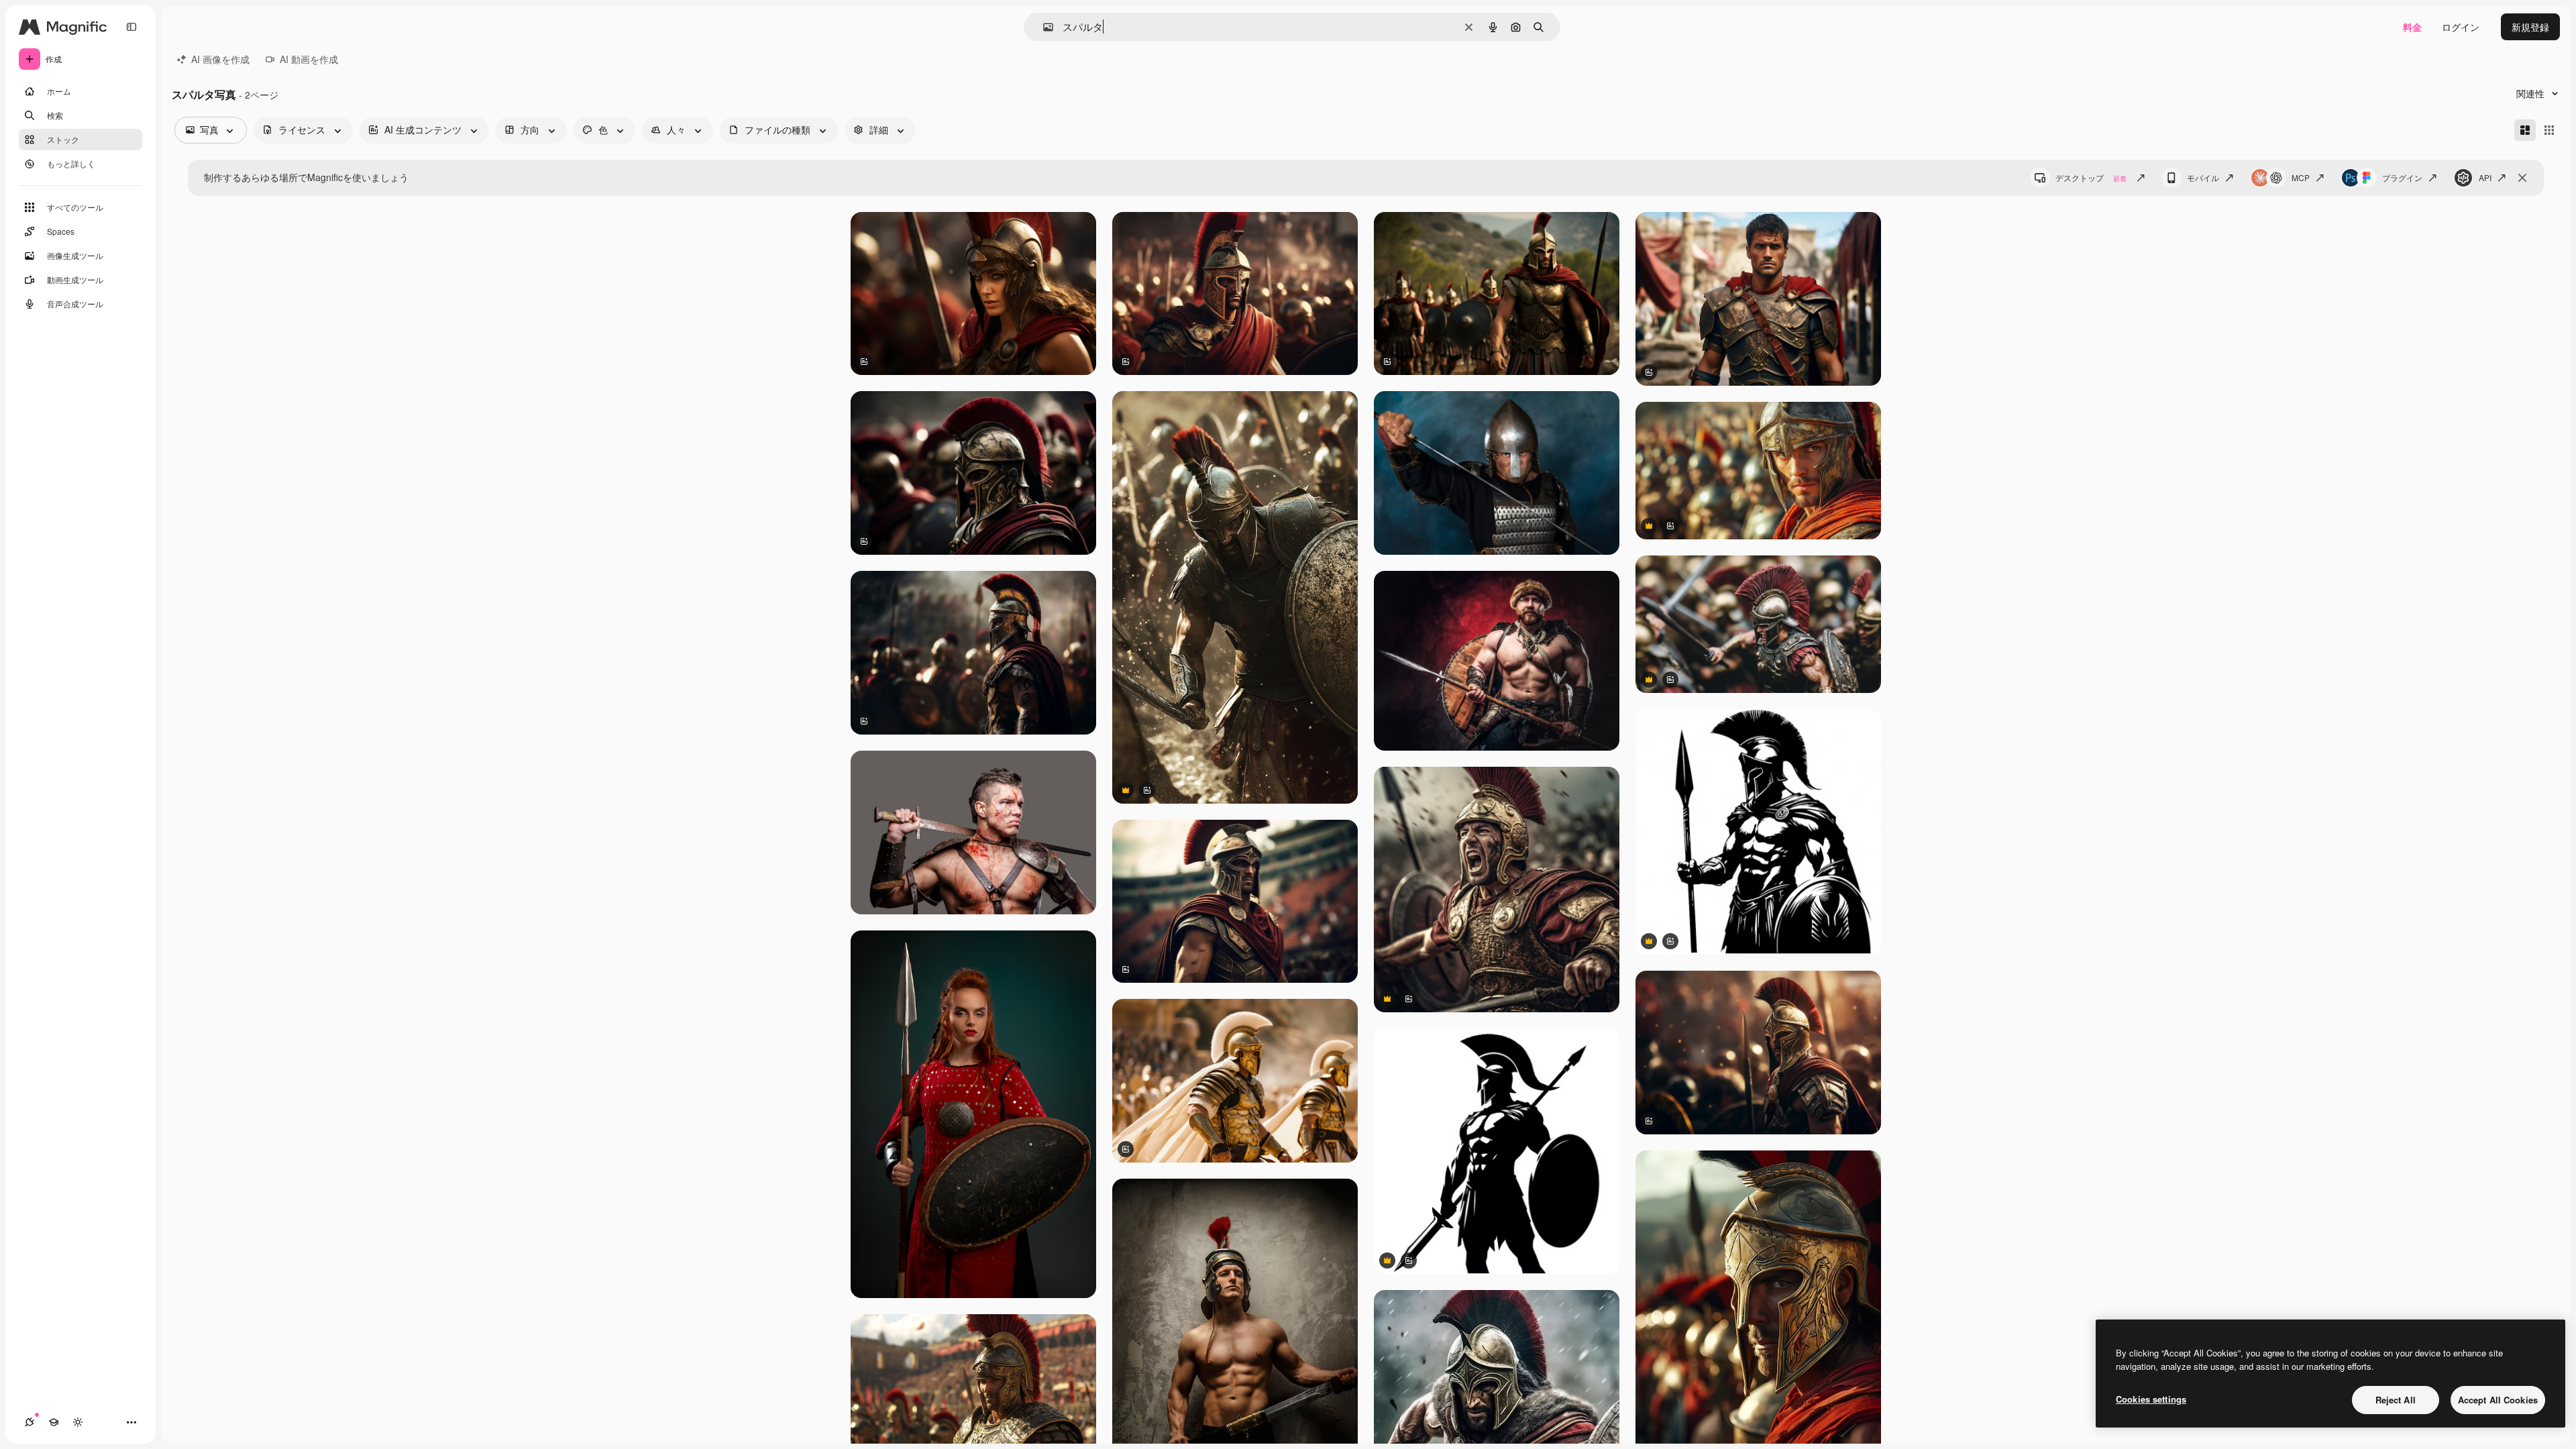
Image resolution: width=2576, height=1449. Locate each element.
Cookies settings (2151, 1399)
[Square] (2549, 130)
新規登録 (2530, 27)
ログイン (2461, 27)
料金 (2412, 27)
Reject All (2396, 1400)
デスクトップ (2091, 177)
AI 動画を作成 (309, 59)
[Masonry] (2525, 130)
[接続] (30, 1422)
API (2485, 177)
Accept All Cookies (2498, 1400)
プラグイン (2402, 177)
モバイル (2203, 177)
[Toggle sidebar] (131, 27)
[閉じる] (2522, 178)
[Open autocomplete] (1043, 27)
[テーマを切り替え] (78, 1422)
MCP (2301, 177)
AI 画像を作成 (220, 59)
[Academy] (54, 1422)
